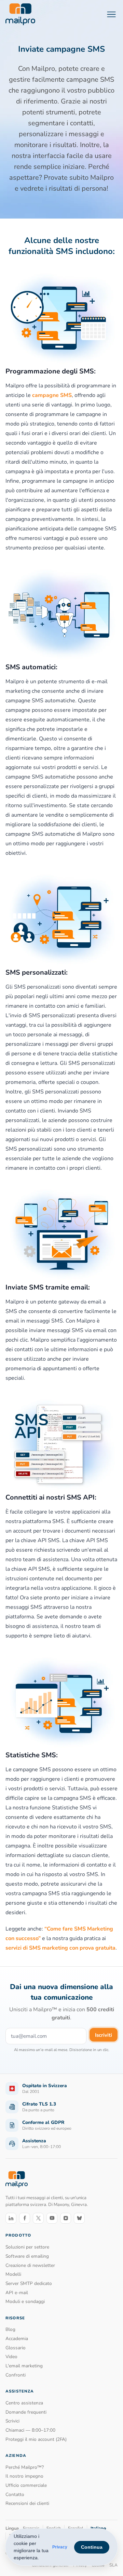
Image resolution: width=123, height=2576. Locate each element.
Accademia (17, 2339)
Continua (92, 2547)
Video (11, 2357)
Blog (10, 2329)
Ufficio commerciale (26, 2485)
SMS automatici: (31, 667)
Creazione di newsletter (30, 2265)
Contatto (15, 2494)
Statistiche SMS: (32, 1755)
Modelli (13, 2274)
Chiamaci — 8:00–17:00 (30, 2430)
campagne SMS (52, 395)
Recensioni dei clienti (27, 2503)
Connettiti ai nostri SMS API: (51, 1497)
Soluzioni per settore (27, 2247)
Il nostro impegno (24, 2476)
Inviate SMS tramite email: (48, 1287)
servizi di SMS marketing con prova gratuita (60, 1948)
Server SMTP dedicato (29, 2283)
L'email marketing (24, 2366)
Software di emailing (27, 2256)
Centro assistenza (24, 2403)
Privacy (60, 2547)
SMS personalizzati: (37, 972)
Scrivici (12, 2421)
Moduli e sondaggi (25, 2301)
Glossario (16, 2348)
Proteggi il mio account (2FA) (36, 2439)
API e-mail (17, 2293)
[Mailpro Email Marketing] (17, 2180)
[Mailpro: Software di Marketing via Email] (20, 14)
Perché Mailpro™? (25, 2467)
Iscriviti (104, 2035)
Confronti (16, 2375)
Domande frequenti (26, 2412)
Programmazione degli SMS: (51, 371)
